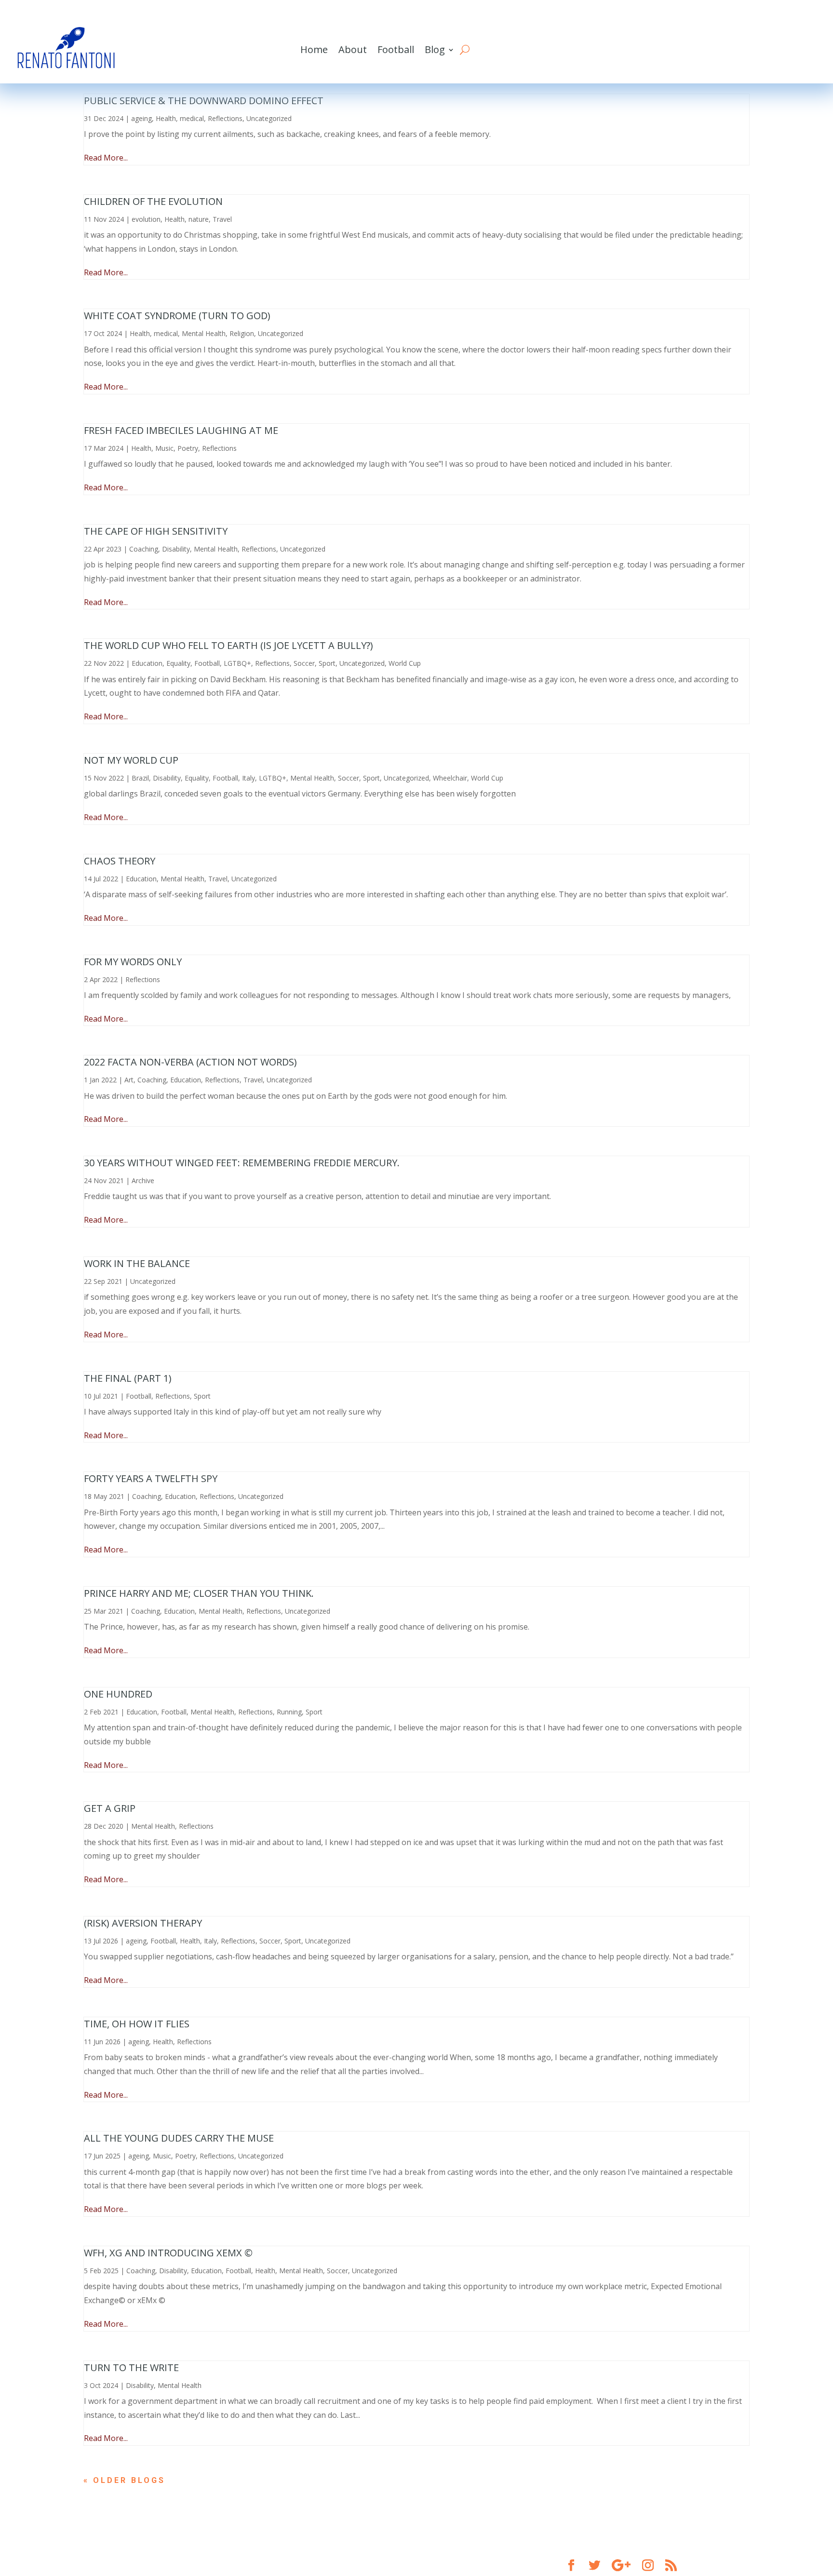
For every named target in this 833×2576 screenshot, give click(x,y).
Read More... (106, 158)
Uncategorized (269, 118)
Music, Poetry (177, 448)
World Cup (405, 663)
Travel (222, 219)
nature (199, 219)
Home (314, 49)
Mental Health (204, 333)
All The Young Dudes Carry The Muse (179, 2138)
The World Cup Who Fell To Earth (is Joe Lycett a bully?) (228, 645)
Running (289, 1712)
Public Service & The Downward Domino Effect (204, 101)
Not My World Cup (131, 760)
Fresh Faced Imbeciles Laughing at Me (181, 430)
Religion (242, 333)
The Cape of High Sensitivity (156, 531)
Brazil (140, 778)
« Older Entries (129, 2480)
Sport (327, 663)
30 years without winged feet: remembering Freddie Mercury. (242, 1163)
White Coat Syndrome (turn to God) (177, 316)
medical (192, 118)
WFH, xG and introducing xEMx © (168, 2253)
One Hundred (118, 1694)
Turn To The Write (131, 2367)
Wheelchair (450, 778)
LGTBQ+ (237, 663)
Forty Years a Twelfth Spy (151, 1478)
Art (129, 1080)
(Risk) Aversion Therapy (143, 1923)
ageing (141, 118)
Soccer (304, 663)
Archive (143, 1180)
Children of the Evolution (153, 201)
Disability (176, 549)
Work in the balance (137, 1263)
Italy (249, 778)
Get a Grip (110, 1808)
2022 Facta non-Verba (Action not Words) (190, 1062)
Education (147, 663)
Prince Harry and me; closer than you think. (199, 1593)
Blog (435, 49)
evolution (146, 219)
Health (166, 118)
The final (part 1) (128, 1378)
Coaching (144, 549)
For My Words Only (133, 962)
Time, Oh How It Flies (137, 2024)
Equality (178, 663)
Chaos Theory (120, 861)
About (353, 49)
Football (396, 49)
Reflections (225, 118)
